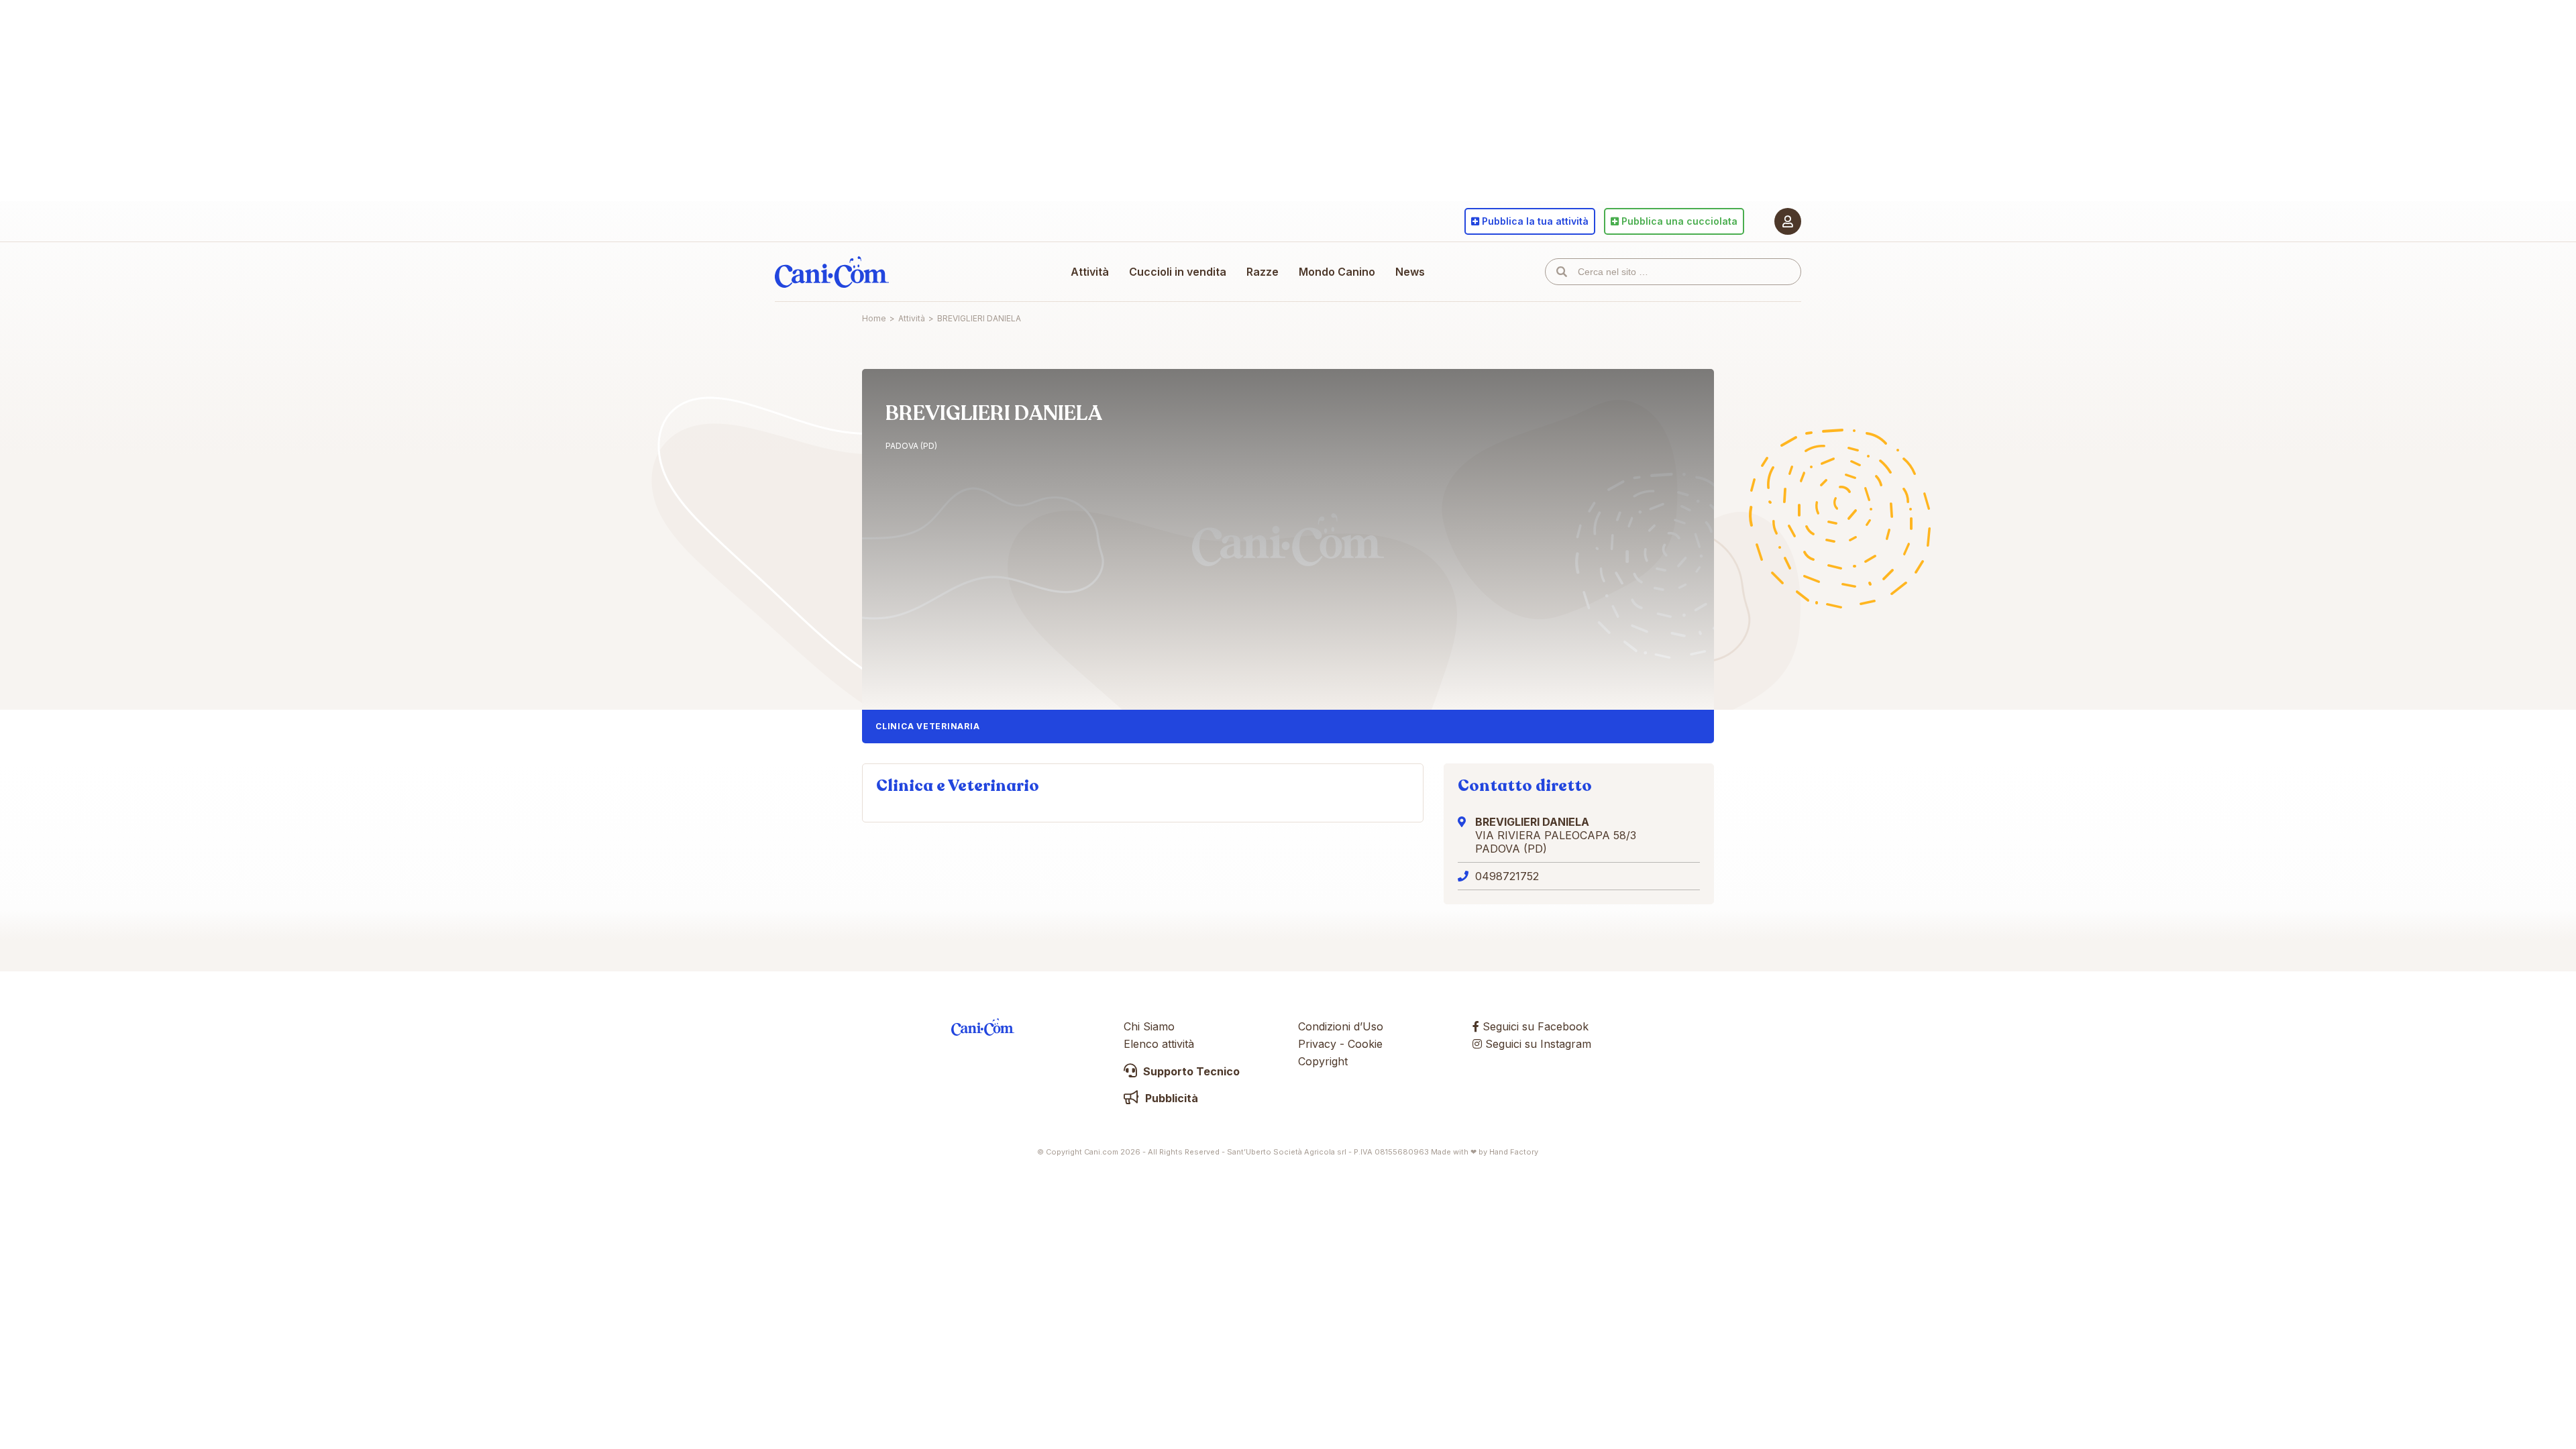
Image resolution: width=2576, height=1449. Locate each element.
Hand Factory (1514, 1152)
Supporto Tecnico (1190, 1071)
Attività (1090, 272)
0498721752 (1507, 876)
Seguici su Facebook (1534, 1026)
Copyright (1323, 1061)
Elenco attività (1159, 1044)
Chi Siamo (1149, 1026)
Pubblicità (1170, 1098)
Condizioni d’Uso (1341, 1026)
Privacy (1317, 1044)
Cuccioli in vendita (1178, 272)
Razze (1263, 272)
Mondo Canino (1337, 272)
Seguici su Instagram (1537, 1044)
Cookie (1365, 1044)
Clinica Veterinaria (927, 726)
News (1410, 272)
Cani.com (832, 272)
